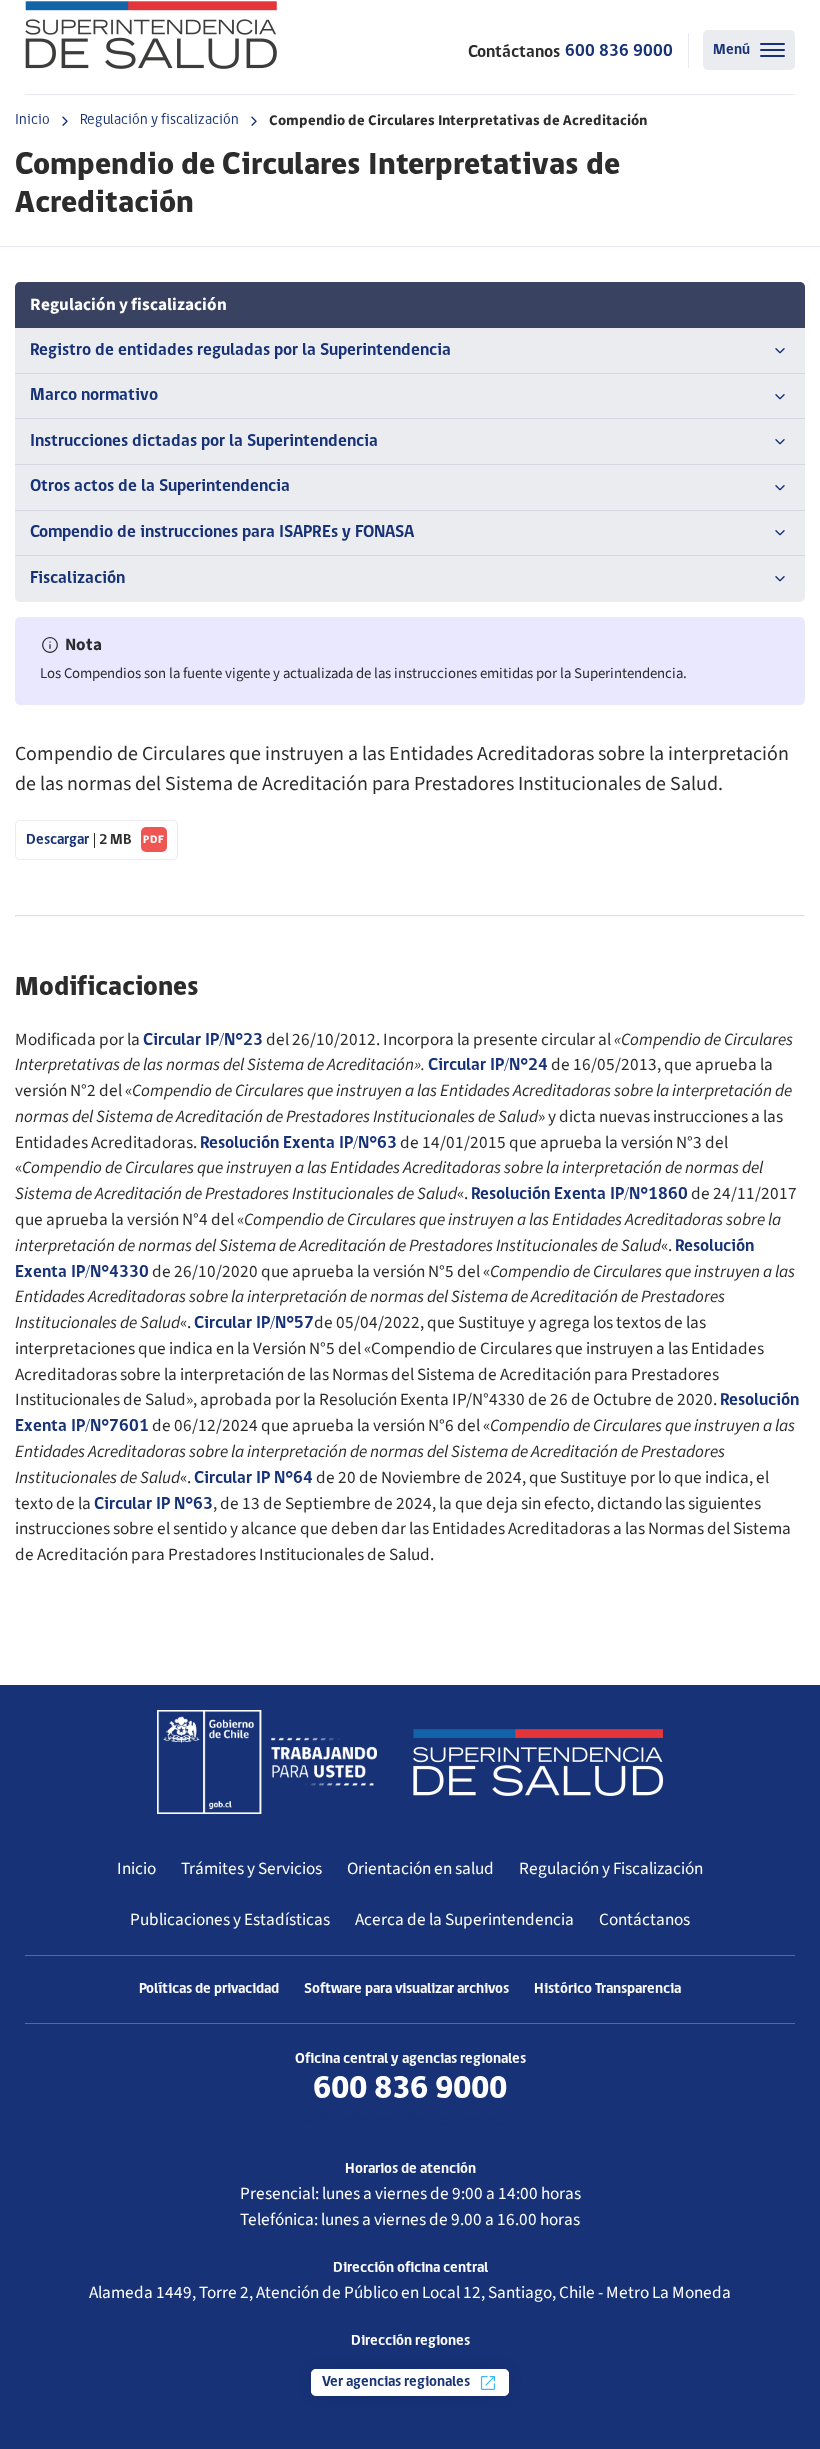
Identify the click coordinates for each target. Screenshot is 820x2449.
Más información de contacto (410, 2120)
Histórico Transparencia (607, 1989)
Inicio (32, 120)
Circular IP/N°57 (254, 1323)
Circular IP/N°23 (203, 1040)
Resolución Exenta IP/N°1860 (579, 1194)
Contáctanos (644, 1919)
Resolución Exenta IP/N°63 (298, 1143)
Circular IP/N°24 (488, 1065)
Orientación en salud (420, 1868)
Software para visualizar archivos (406, 1989)
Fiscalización (77, 578)
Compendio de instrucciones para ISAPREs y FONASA (222, 532)
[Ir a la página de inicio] (151, 35)
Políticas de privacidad (209, 1989)
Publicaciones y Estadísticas (230, 1919)
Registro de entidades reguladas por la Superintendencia (240, 350)
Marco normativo (94, 395)
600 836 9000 (619, 51)
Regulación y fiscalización (159, 120)
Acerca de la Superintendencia (464, 1919)
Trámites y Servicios (251, 1868)
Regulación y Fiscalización (611, 1868)
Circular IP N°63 (153, 1504)
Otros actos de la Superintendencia (160, 486)
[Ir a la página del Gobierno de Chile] (267, 1762)
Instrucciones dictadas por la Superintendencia (204, 441)
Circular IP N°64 (253, 1478)
